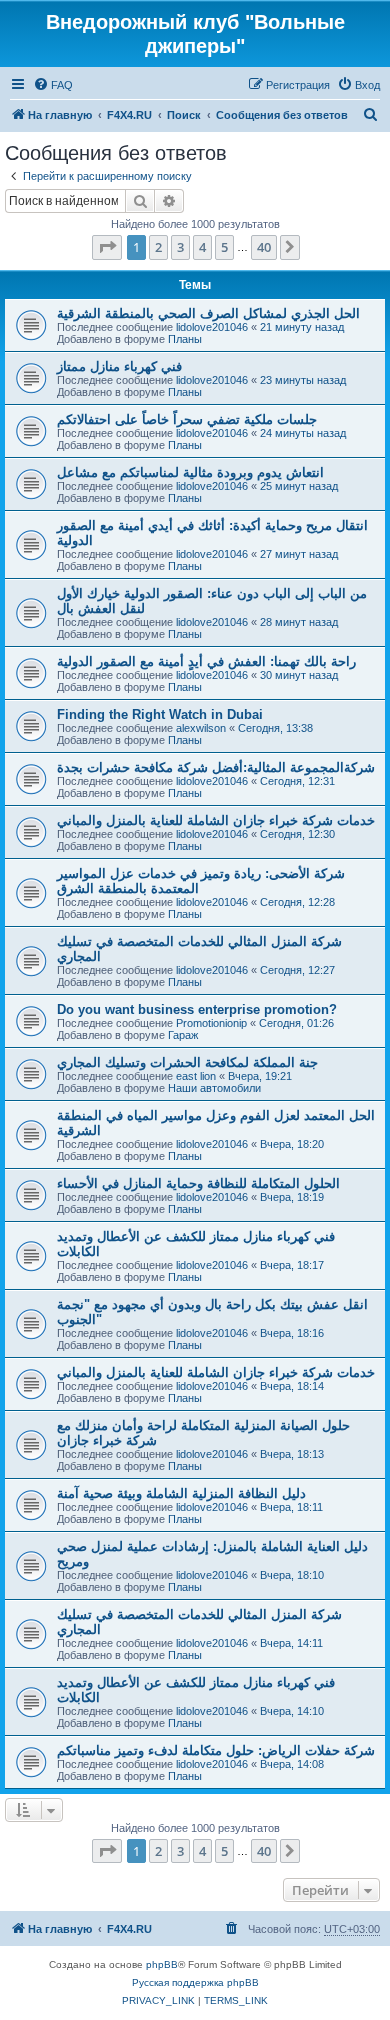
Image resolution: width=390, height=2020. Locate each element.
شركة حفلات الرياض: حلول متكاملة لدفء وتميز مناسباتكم (216, 1750)
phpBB (162, 1964)
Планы (185, 339)
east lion (196, 1076)
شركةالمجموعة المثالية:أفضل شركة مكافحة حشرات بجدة (216, 767)
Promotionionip (211, 1023)
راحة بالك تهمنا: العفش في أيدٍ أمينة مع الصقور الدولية (206, 661)
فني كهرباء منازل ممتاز (119, 366)
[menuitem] (53, 85)
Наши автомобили (214, 1088)
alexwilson (201, 728)
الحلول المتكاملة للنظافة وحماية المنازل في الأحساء (198, 1183)
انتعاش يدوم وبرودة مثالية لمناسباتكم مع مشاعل (190, 472)
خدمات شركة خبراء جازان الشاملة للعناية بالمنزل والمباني (216, 820)
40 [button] (264, 247)
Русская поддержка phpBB (195, 1982)
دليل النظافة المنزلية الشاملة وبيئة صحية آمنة (181, 1493)
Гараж (183, 1035)
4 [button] (202, 247)
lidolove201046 (212, 327)
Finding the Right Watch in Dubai (160, 714)
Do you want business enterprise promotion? (197, 1009)
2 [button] (158, 247)
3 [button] (180, 247)
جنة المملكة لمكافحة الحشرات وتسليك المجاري (187, 1062)
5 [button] (224, 247)
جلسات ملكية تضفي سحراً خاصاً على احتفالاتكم (187, 419)
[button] (107, 247)
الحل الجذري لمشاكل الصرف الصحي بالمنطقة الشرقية (208, 313)
